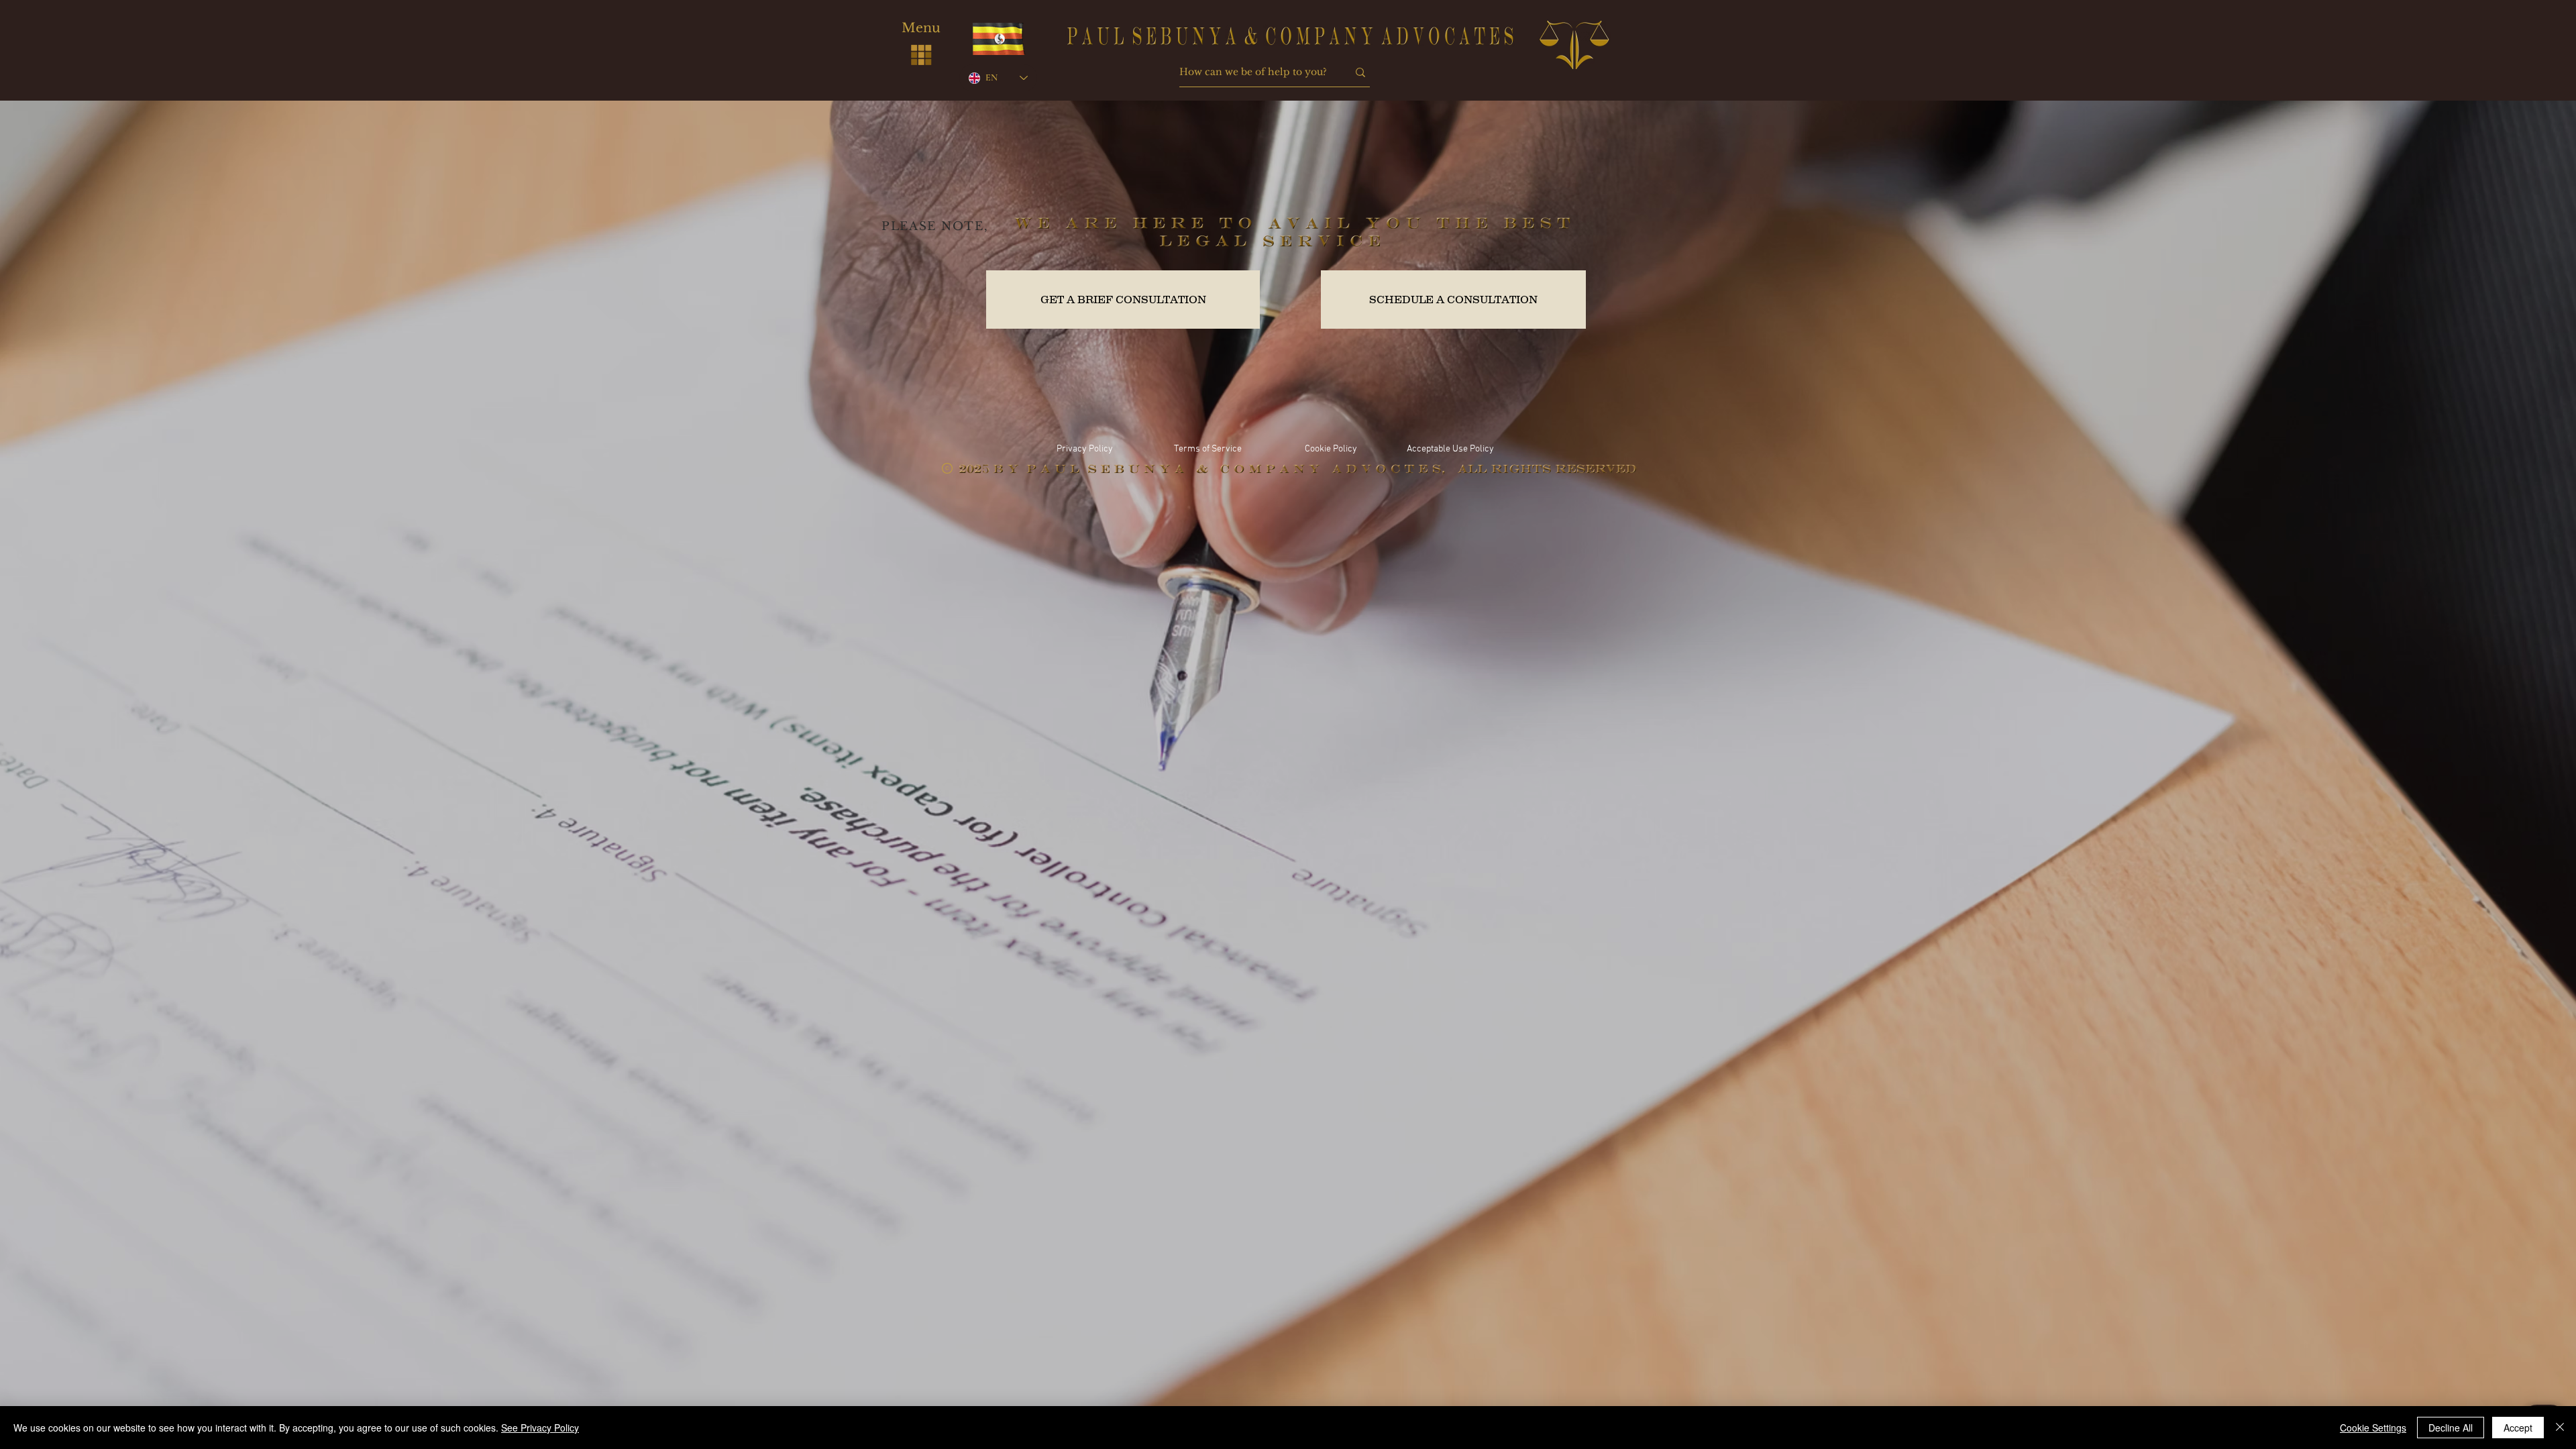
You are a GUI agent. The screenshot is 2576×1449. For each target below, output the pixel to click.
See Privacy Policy (540, 1428)
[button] (921, 54)
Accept (2518, 1428)
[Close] (2560, 1428)
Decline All (2451, 1428)
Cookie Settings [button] (2373, 1428)
